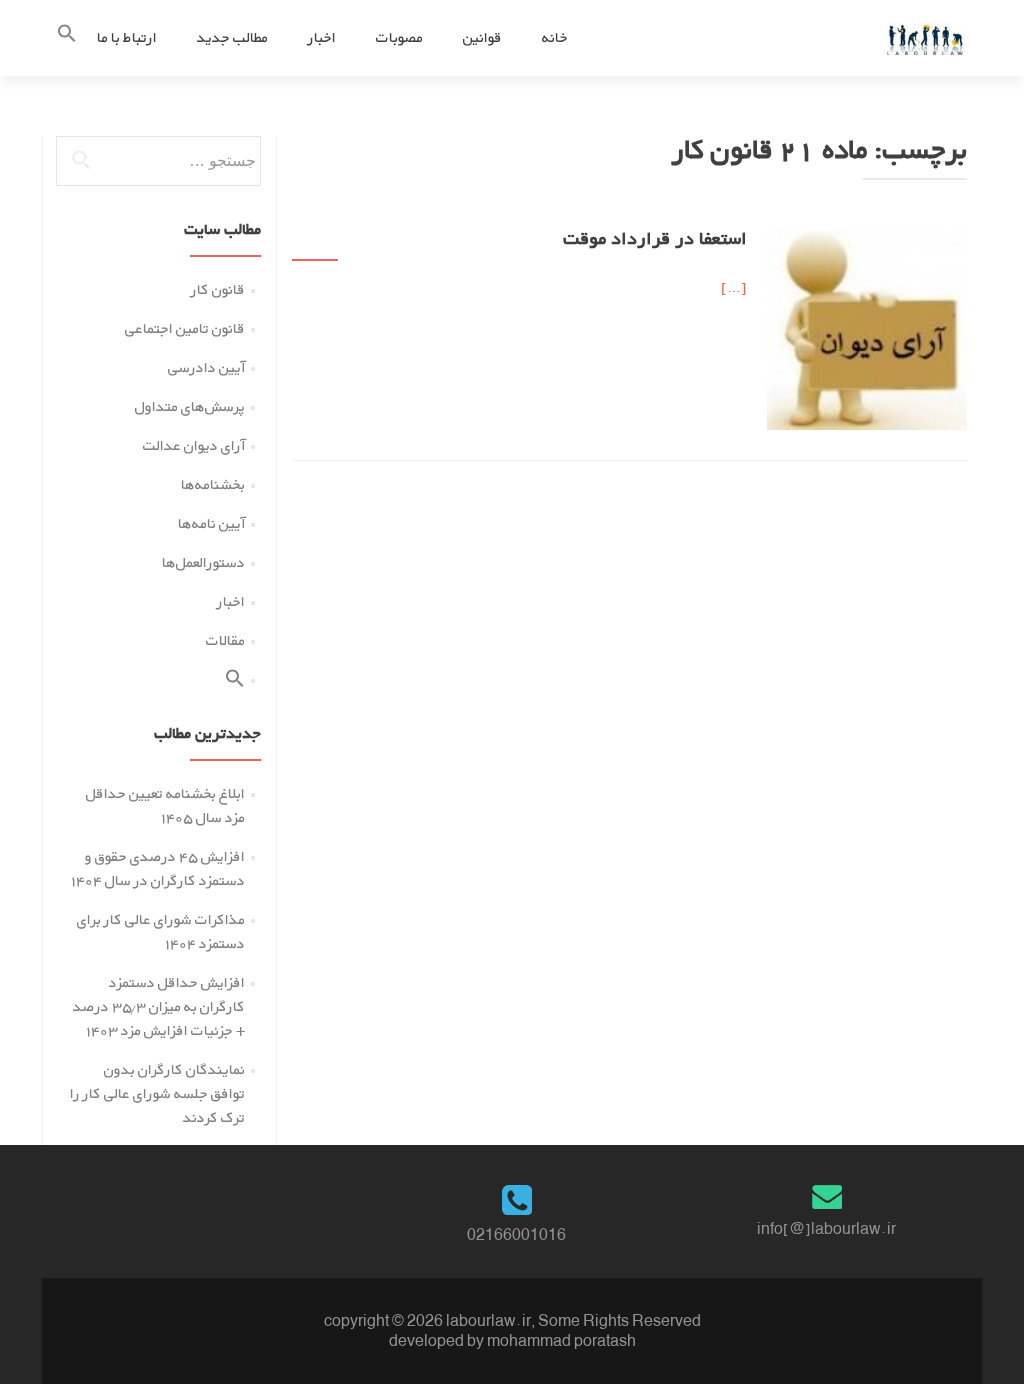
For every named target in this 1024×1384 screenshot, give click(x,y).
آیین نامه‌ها (211, 523)
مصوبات (399, 37)
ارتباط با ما (127, 37)
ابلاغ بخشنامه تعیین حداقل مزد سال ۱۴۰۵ (165, 805)
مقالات (225, 640)
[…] (734, 287)
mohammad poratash (561, 1340)
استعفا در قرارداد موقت (655, 241)
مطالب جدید (232, 37)
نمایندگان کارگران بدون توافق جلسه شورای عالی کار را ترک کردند (157, 1093)
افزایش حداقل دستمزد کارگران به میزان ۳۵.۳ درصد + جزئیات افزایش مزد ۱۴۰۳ (159, 1006)
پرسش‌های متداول (190, 406)
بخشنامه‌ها (213, 484)
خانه (555, 37)
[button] (67, 37)
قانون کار (218, 289)
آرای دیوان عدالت (194, 445)
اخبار (322, 37)
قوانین (482, 37)
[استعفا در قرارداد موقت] (867, 328)
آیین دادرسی (206, 367)
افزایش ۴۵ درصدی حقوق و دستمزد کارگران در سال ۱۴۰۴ (158, 868)
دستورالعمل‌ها (203, 562)
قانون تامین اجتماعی (185, 328)
